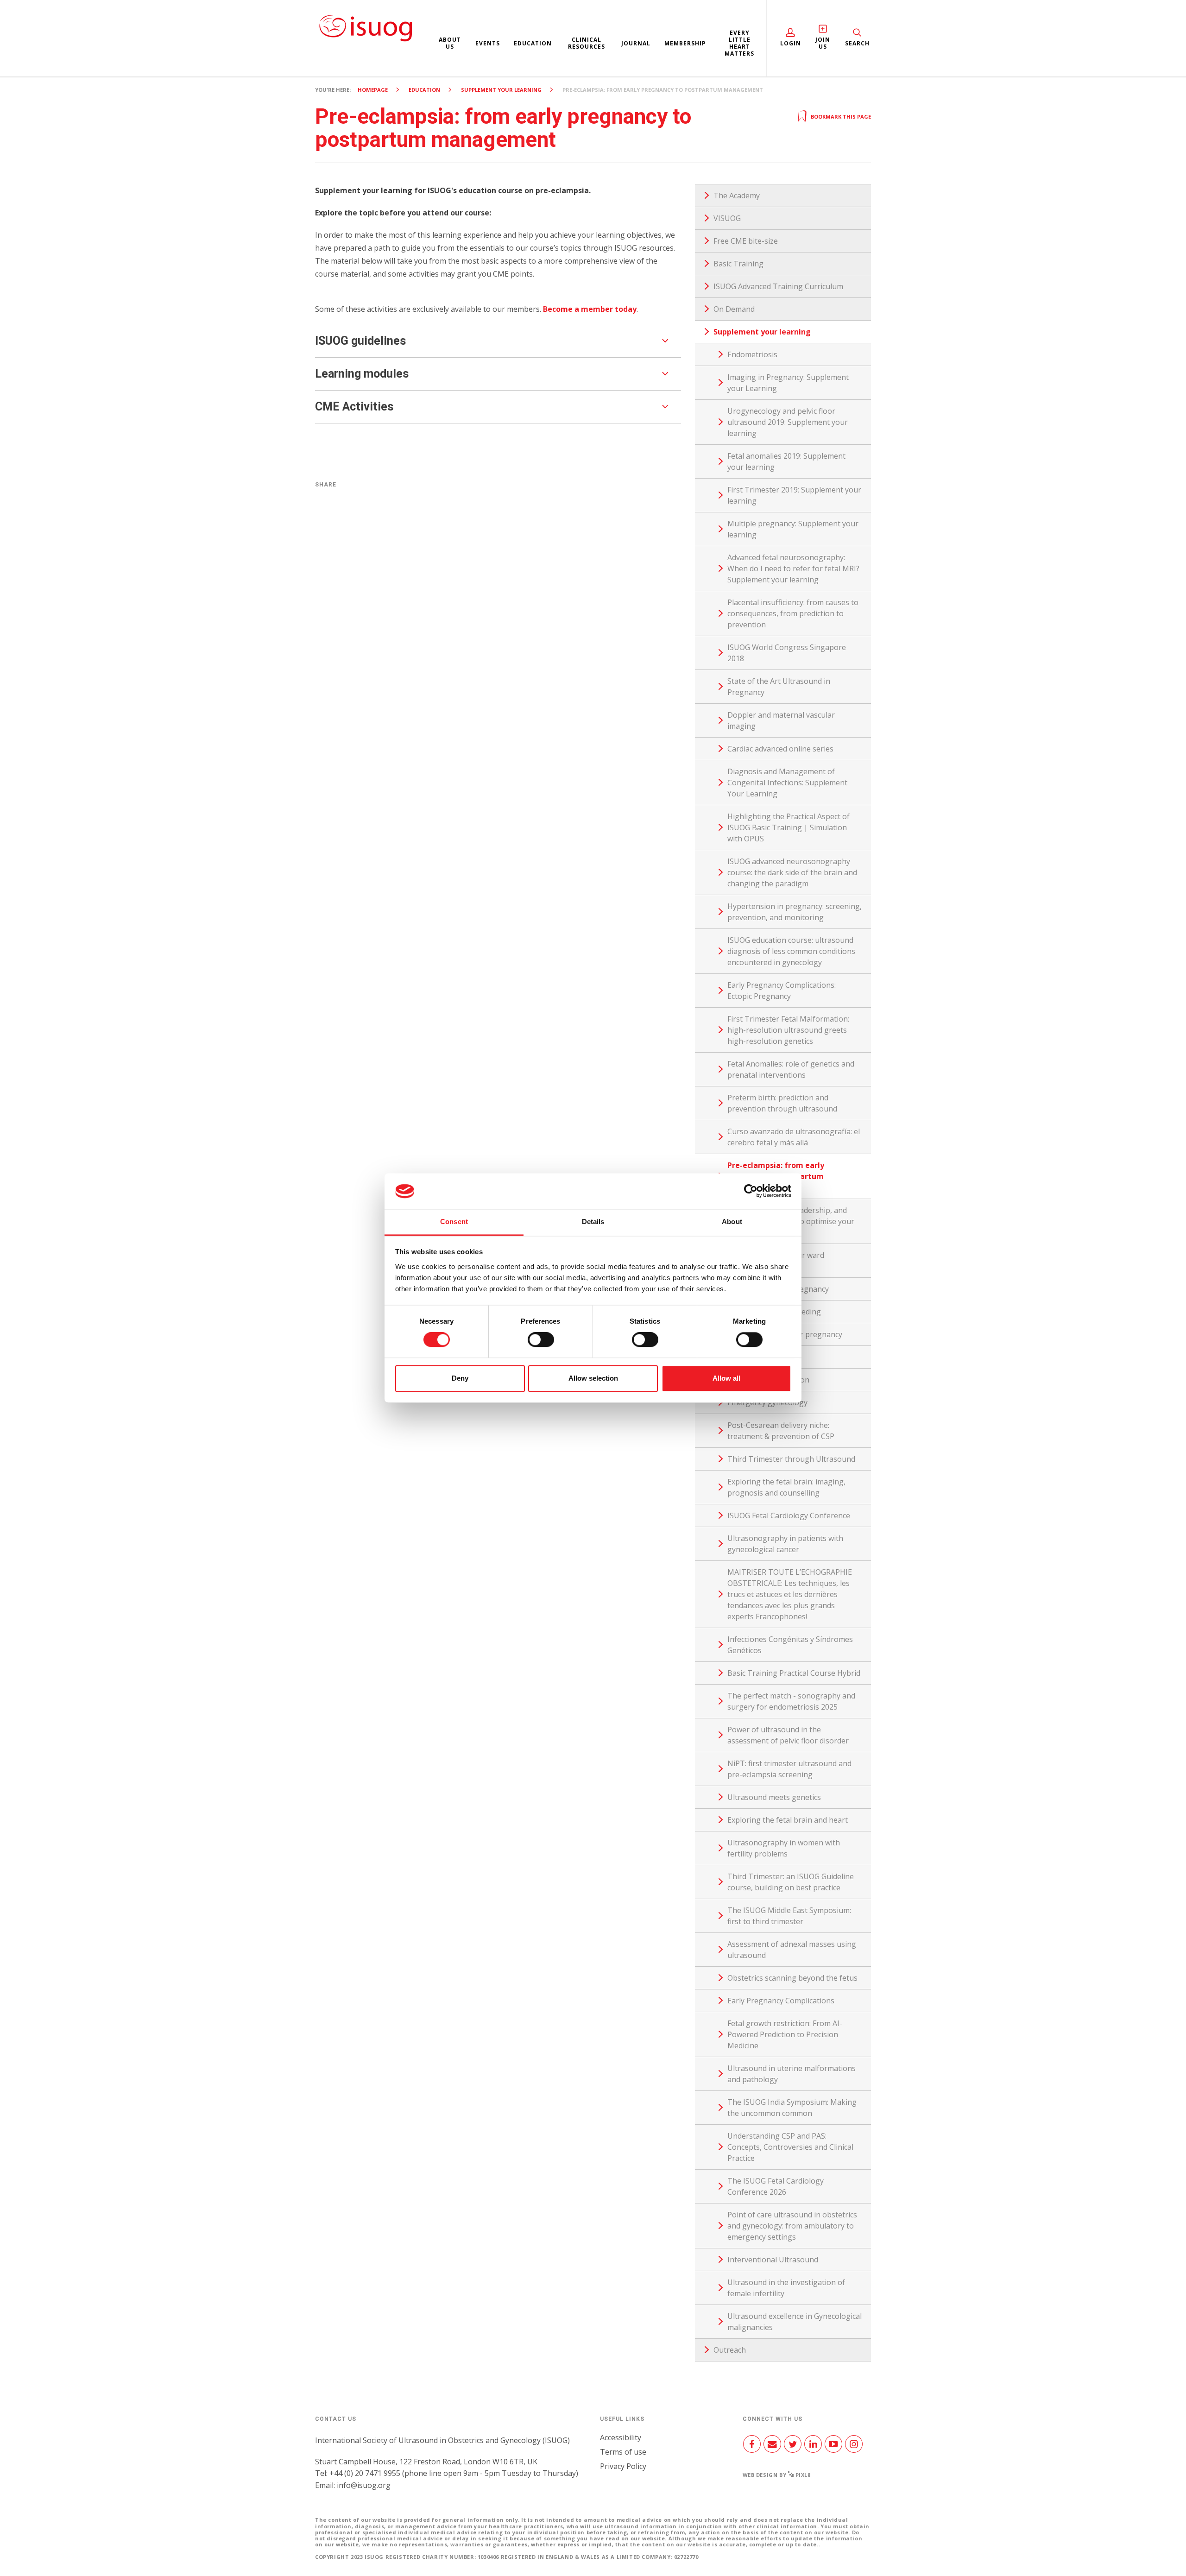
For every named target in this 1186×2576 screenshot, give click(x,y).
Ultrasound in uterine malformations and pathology (792, 2074)
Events (488, 43)
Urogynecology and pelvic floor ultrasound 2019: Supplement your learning (788, 422)
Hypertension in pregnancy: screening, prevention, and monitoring (795, 912)
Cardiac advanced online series (780, 749)
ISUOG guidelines (360, 341)
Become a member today (590, 309)
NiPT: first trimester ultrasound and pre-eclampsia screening (789, 1769)
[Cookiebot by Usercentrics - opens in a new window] (751, 1191)
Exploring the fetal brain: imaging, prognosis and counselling (786, 1487)
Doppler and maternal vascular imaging (781, 720)
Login (791, 43)
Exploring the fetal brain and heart (788, 1820)
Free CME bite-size (746, 241)
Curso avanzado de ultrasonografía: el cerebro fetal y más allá (794, 1137)
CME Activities (354, 407)
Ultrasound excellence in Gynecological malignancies (795, 2322)
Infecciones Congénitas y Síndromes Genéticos (790, 1645)
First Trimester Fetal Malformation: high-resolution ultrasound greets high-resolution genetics (788, 1030)
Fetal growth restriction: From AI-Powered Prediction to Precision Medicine (785, 2034)
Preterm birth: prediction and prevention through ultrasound (782, 1103)
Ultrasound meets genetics (774, 1797)
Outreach (730, 2350)
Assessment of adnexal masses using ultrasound (792, 1950)
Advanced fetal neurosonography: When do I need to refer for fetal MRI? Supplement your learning (793, 568)
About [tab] (732, 1222)
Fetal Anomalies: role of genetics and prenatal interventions (791, 1069)
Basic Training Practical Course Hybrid (794, 1673)
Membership (685, 43)
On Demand (734, 309)
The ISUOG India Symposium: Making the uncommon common (792, 2108)
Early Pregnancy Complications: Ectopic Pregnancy (782, 991)
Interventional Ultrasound (773, 2260)
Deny (460, 1378)
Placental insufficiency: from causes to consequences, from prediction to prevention (793, 613)
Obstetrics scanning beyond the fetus (792, 1978)
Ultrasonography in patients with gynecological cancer (785, 1544)
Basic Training (738, 264)
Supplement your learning (501, 90)
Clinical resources (587, 43)
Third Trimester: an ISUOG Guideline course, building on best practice (791, 1882)
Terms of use (623, 2452)
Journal (636, 43)
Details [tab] (593, 1222)
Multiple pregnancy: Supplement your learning (793, 529)
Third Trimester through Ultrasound (791, 1459)
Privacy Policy (623, 2466)
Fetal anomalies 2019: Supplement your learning (786, 461)
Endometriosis (752, 354)
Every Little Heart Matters (739, 43)
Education (533, 43)
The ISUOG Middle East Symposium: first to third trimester (789, 1916)
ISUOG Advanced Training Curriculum (778, 286)
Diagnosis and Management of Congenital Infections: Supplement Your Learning (787, 783)
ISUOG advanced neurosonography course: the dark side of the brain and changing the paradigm (792, 872)
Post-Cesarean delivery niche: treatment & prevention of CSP (781, 1431)
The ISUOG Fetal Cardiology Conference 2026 (776, 2186)
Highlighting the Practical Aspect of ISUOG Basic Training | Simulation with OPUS (789, 827)
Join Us (823, 43)
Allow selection (593, 1378)
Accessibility (621, 2437)
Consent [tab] (454, 1222)
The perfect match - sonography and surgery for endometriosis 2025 (791, 1701)
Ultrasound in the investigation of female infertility (786, 2288)
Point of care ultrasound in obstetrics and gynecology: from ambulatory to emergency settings (792, 2226)
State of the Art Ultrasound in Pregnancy (779, 687)
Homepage (373, 90)
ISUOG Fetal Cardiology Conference (789, 1515)
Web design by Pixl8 (777, 2475)
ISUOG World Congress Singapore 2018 (787, 653)
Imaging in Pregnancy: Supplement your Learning (788, 383)
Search (857, 43)
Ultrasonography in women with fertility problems (784, 1848)
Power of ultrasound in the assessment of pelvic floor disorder (788, 1735)
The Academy (737, 196)
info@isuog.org (364, 2485)
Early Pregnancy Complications (781, 2001)
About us (450, 43)
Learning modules (362, 374)
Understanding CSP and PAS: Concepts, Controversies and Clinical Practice (790, 2147)
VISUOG (727, 218)
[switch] (541, 1344)
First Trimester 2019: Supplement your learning (794, 495)
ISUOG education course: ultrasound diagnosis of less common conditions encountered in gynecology (791, 951)
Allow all (726, 1378)
